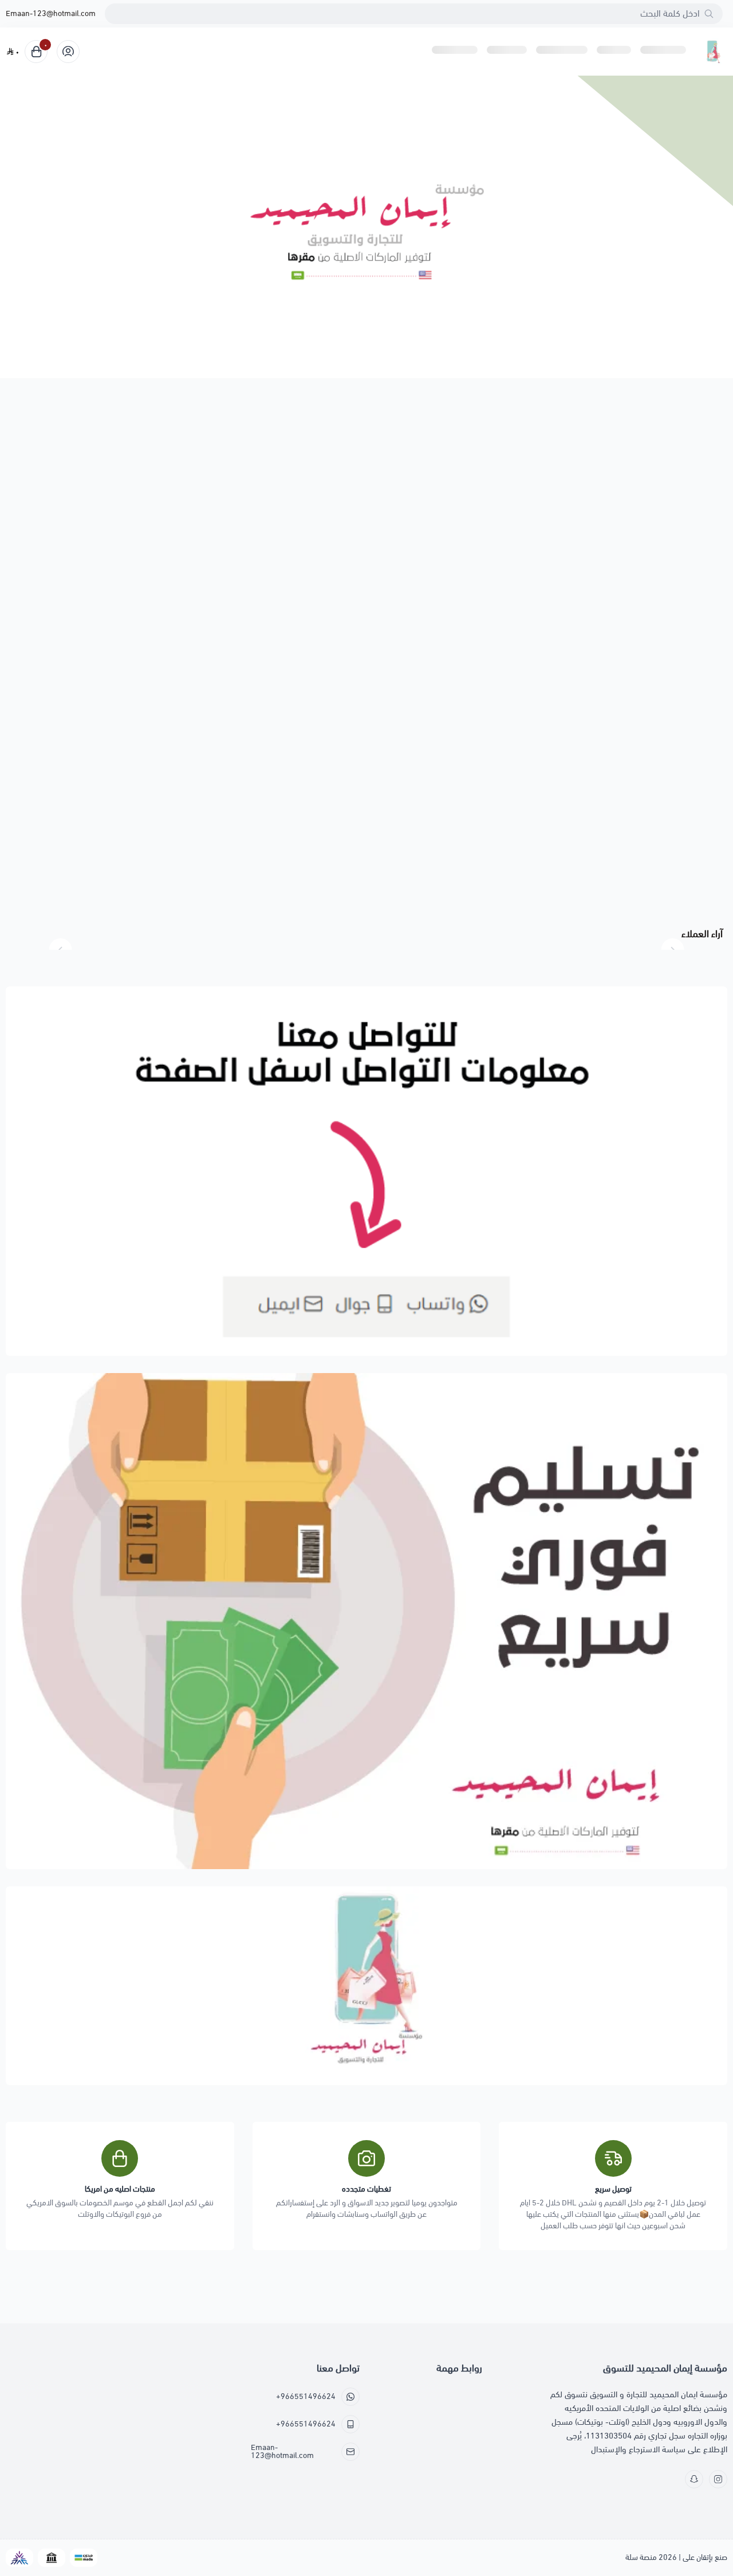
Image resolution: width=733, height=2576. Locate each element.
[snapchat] (694, 2479)
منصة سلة (641, 2557)
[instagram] (718, 2479)
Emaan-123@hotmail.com (51, 14)
